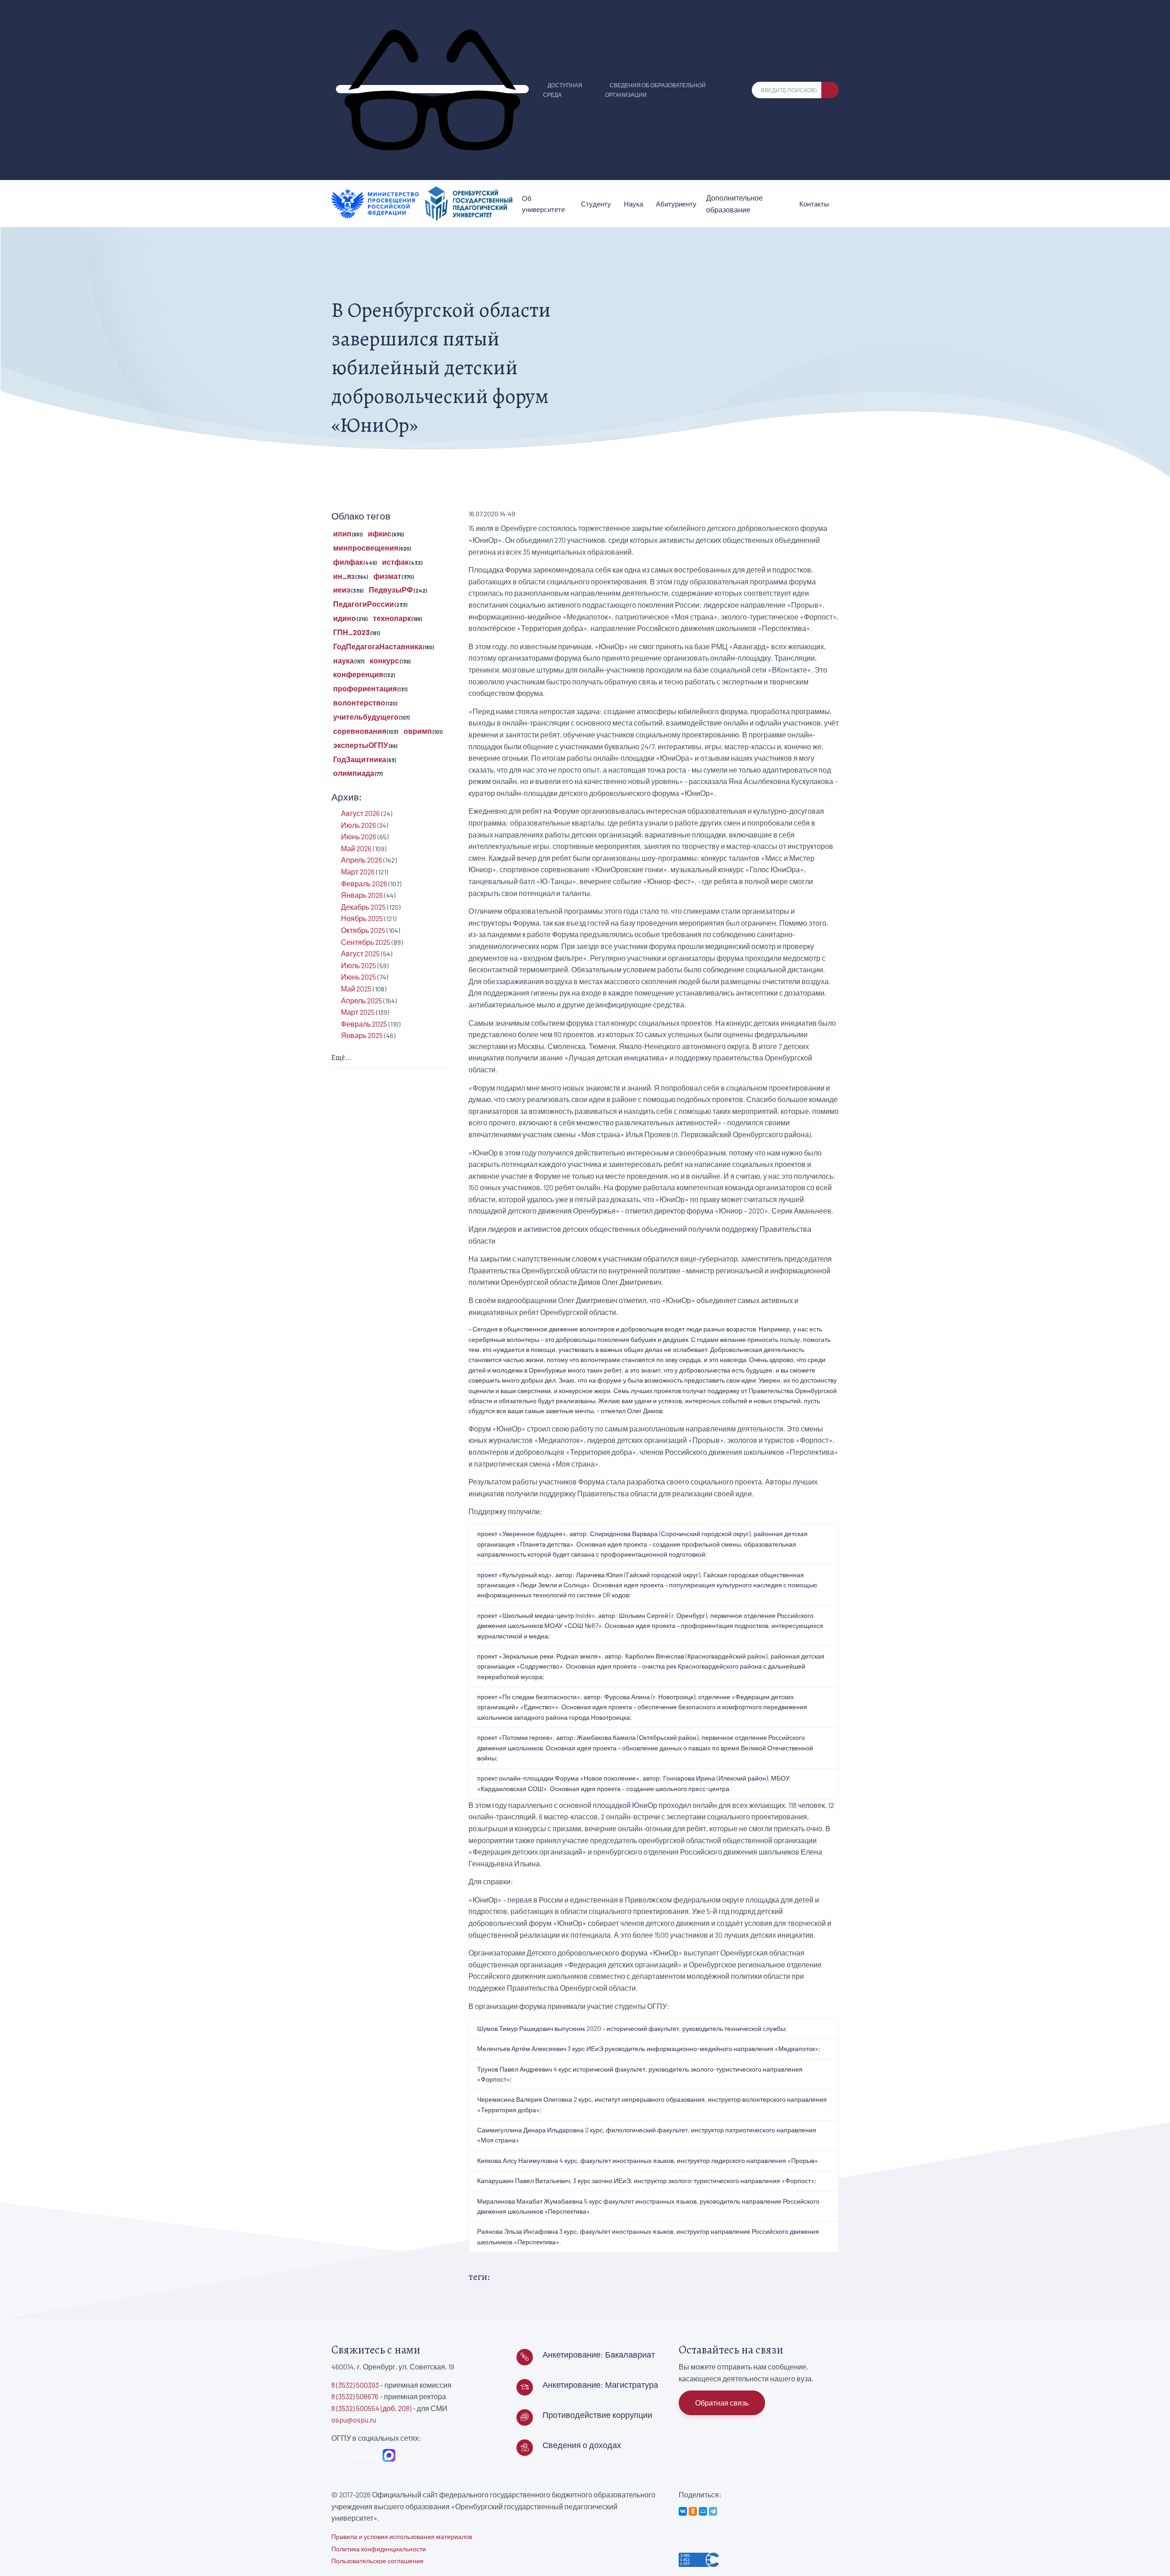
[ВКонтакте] (683, 2511)
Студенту (596, 204)
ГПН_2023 (351, 632)
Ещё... (342, 1058)
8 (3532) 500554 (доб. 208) (371, 2408)
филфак (348, 562)
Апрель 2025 (362, 1000)
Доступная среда (563, 90)
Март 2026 (358, 872)
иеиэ (342, 590)
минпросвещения (366, 548)
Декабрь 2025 (363, 907)
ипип (342, 533)
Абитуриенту (676, 204)
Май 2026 (356, 848)
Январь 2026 (362, 895)
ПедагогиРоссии (364, 604)
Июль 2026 (359, 825)
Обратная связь (722, 2403)
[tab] (390, 1058)
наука (343, 660)
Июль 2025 (359, 965)
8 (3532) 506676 (355, 2396)
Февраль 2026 (364, 883)
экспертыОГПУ (361, 745)
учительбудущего (366, 717)
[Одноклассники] (693, 2511)
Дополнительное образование (734, 204)
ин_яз (344, 576)
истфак (395, 562)
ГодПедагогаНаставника (378, 646)
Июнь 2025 (359, 977)
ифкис (380, 533)
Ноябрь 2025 (362, 918)
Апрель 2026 (362, 860)
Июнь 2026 (359, 836)
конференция (358, 674)
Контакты (814, 204)
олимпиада (354, 773)
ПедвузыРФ (391, 590)
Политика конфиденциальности (379, 2549)
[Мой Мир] (703, 2511)
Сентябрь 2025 (366, 942)
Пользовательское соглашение (378, 2561)
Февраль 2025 (364, 1024)
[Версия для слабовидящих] (432, 89)
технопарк (392, 618)
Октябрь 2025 (363, 930)
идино (345, 618)
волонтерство (359, 702)
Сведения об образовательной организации (655, 90)
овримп (418, 731)
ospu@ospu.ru (354, 2420)
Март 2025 (358, 1012)
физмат (387, 576)
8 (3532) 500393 (355, 2385)
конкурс (384, 660)
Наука (633, 204)
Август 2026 (360, 813)
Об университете (543, 204)
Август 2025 (360, 953)
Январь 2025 (362, 1035)
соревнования (360, 731)
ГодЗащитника (360, 759)
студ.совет (362, 2456)
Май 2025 (356, 989)
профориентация (365, 688)
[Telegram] (713, 2511)
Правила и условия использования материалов (402, 2536)
